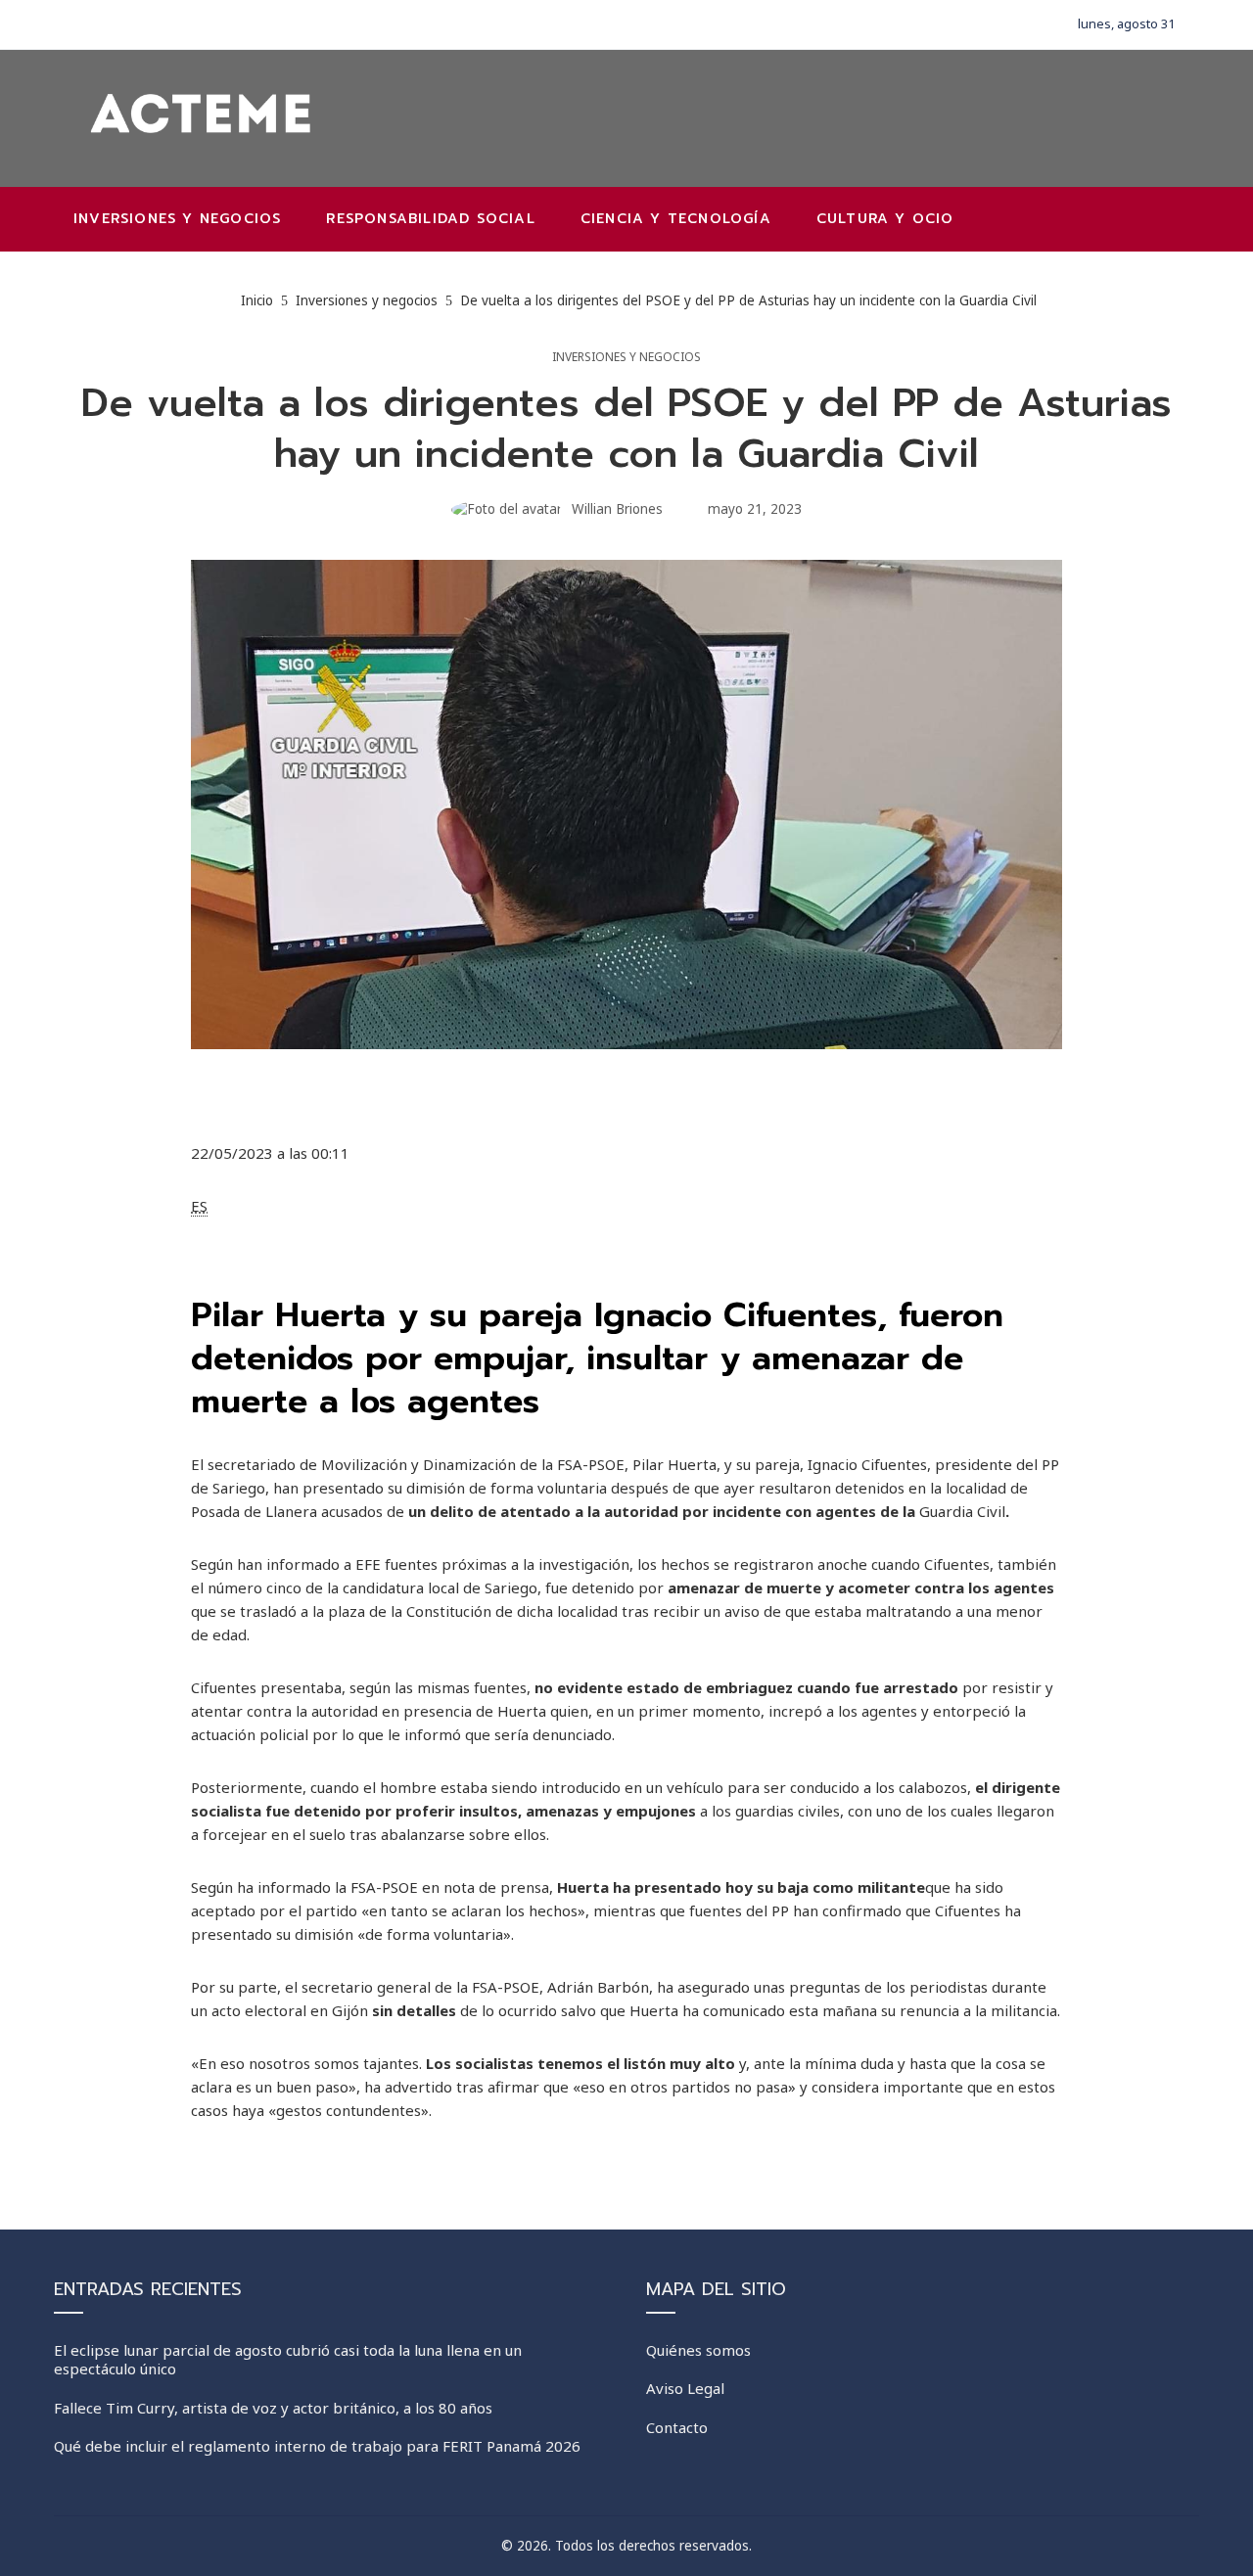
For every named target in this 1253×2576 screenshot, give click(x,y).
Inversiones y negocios (626, 357)
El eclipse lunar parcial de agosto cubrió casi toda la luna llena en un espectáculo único (288, 2360)
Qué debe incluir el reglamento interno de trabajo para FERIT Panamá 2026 (317, 2446)
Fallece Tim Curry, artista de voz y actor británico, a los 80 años (273, 2408)
